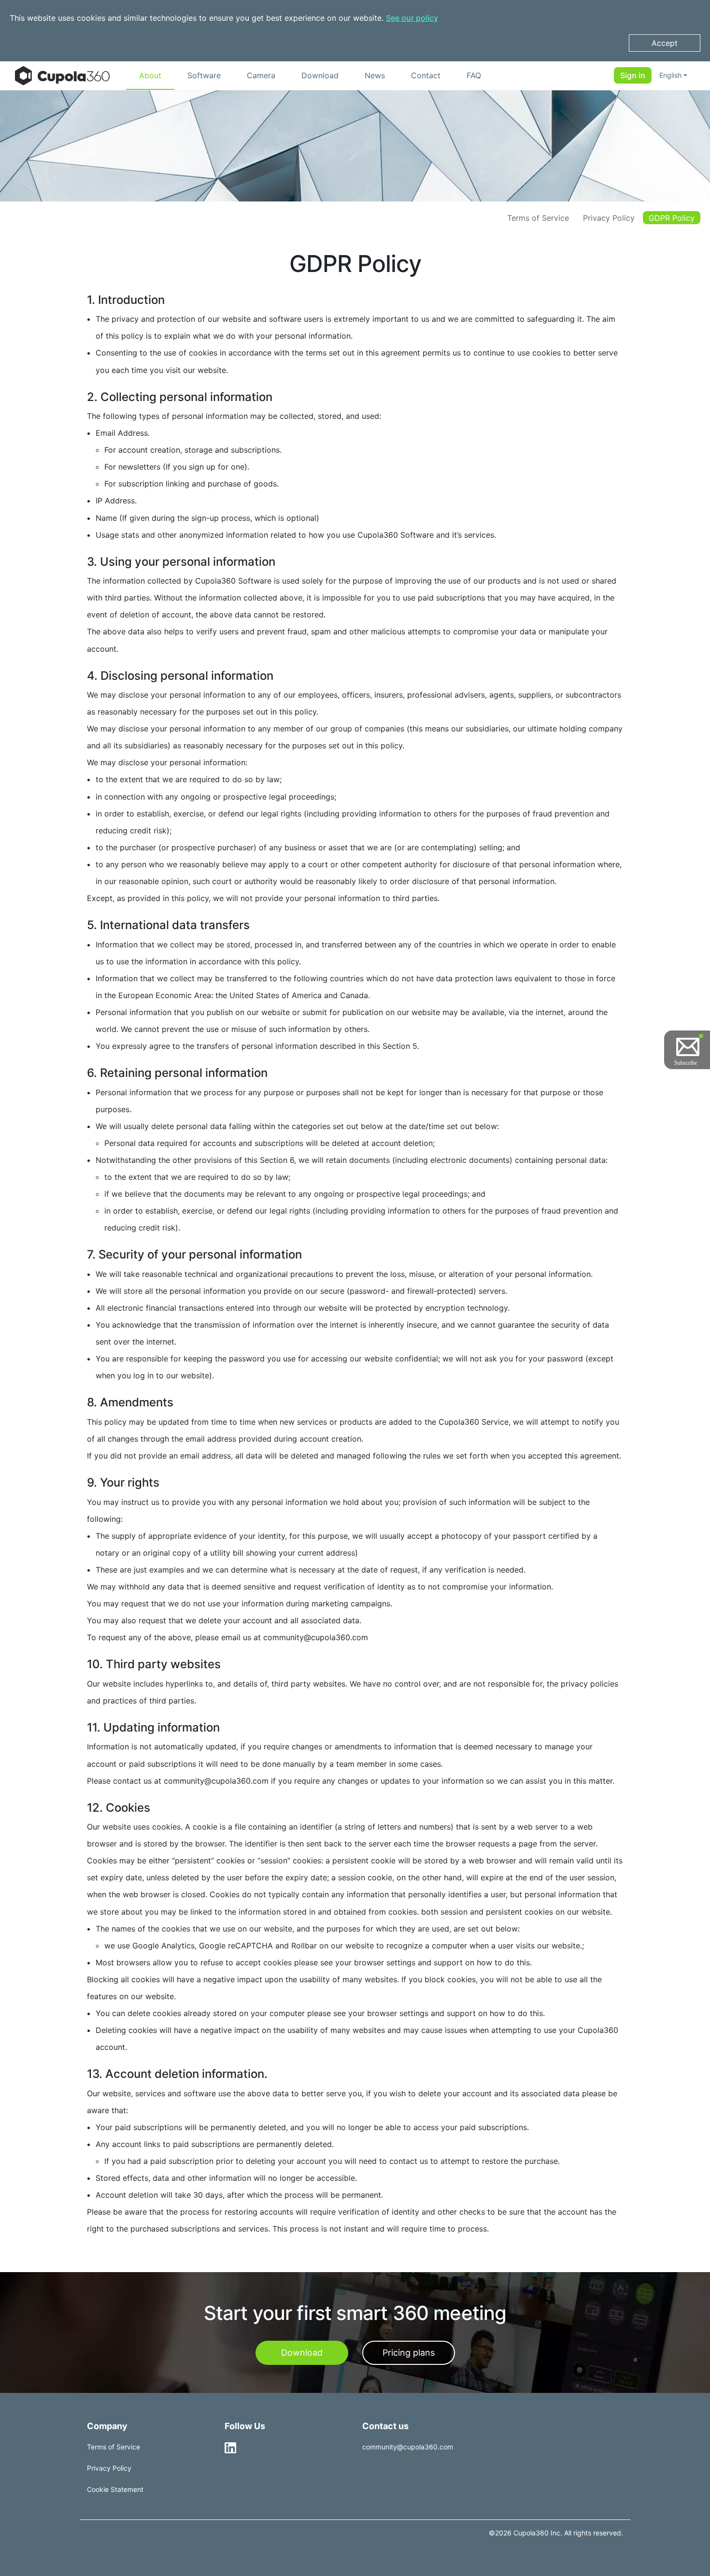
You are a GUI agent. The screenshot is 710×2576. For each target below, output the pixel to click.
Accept (665, 43)
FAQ (474, 75)
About (150, 75)
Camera (261, 75)
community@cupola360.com (408, 2447)
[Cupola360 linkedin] (230, 2447)
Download (320, 75)
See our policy (412, 18)
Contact (426, 75)
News (375, 75)
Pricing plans (409, 2353)
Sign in (633, 76)
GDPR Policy (672, 218)
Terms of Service (538, 218)
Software (204, 75)
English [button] (670, 76)
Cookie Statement (115, 2489)
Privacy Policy (609, 218)
